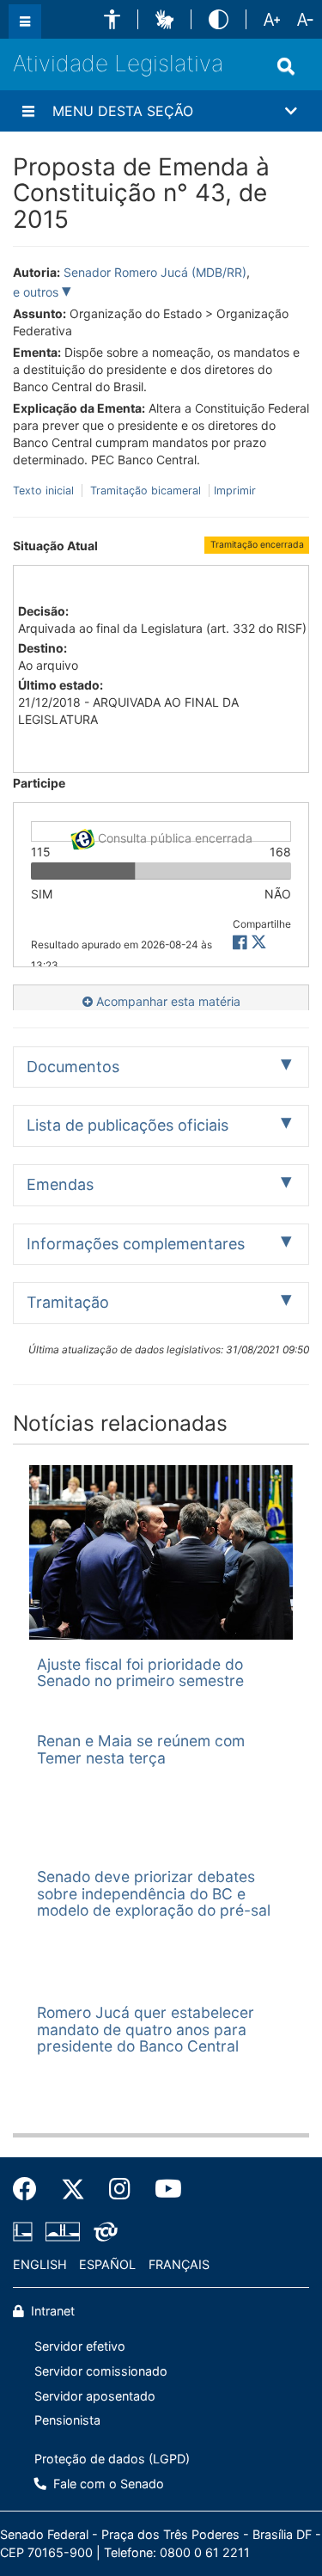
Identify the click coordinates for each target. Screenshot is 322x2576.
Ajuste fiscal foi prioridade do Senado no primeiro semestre (140, 1672)
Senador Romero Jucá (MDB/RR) (155, 272)
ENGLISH (40, 2264)
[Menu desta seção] (28, 111)
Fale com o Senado (107, 2484)
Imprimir (235, 491)
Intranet (51, 2311)
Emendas (60, 1184)
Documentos (73, 1067)
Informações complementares (136, 1244)
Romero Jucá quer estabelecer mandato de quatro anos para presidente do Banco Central (146, 2029)
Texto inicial (45, 491)
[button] (112, 19)
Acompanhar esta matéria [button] (167, 1001)
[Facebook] (31, 2189)
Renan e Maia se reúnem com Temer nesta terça (141, 1749)
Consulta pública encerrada (173, 836)
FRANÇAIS (179, 2264)
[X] (259, 943)
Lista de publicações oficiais (128, 1125)
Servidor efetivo (80, 2346)
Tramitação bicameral (146, 491)
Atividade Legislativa (118, 63)
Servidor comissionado (101, 2371)
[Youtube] (162, 2189)
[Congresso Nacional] (63, 2231)
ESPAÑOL (107, 2264)
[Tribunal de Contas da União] (103, 2231)
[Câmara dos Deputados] (26, 2231)
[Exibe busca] (286, 66)
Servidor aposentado (95, 2396)
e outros (37, 292)
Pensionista (67, 2420)
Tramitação (68, 1302)
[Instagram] (120, 2189)
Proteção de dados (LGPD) (112, 2459)
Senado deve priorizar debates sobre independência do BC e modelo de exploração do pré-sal (154, 1893)
